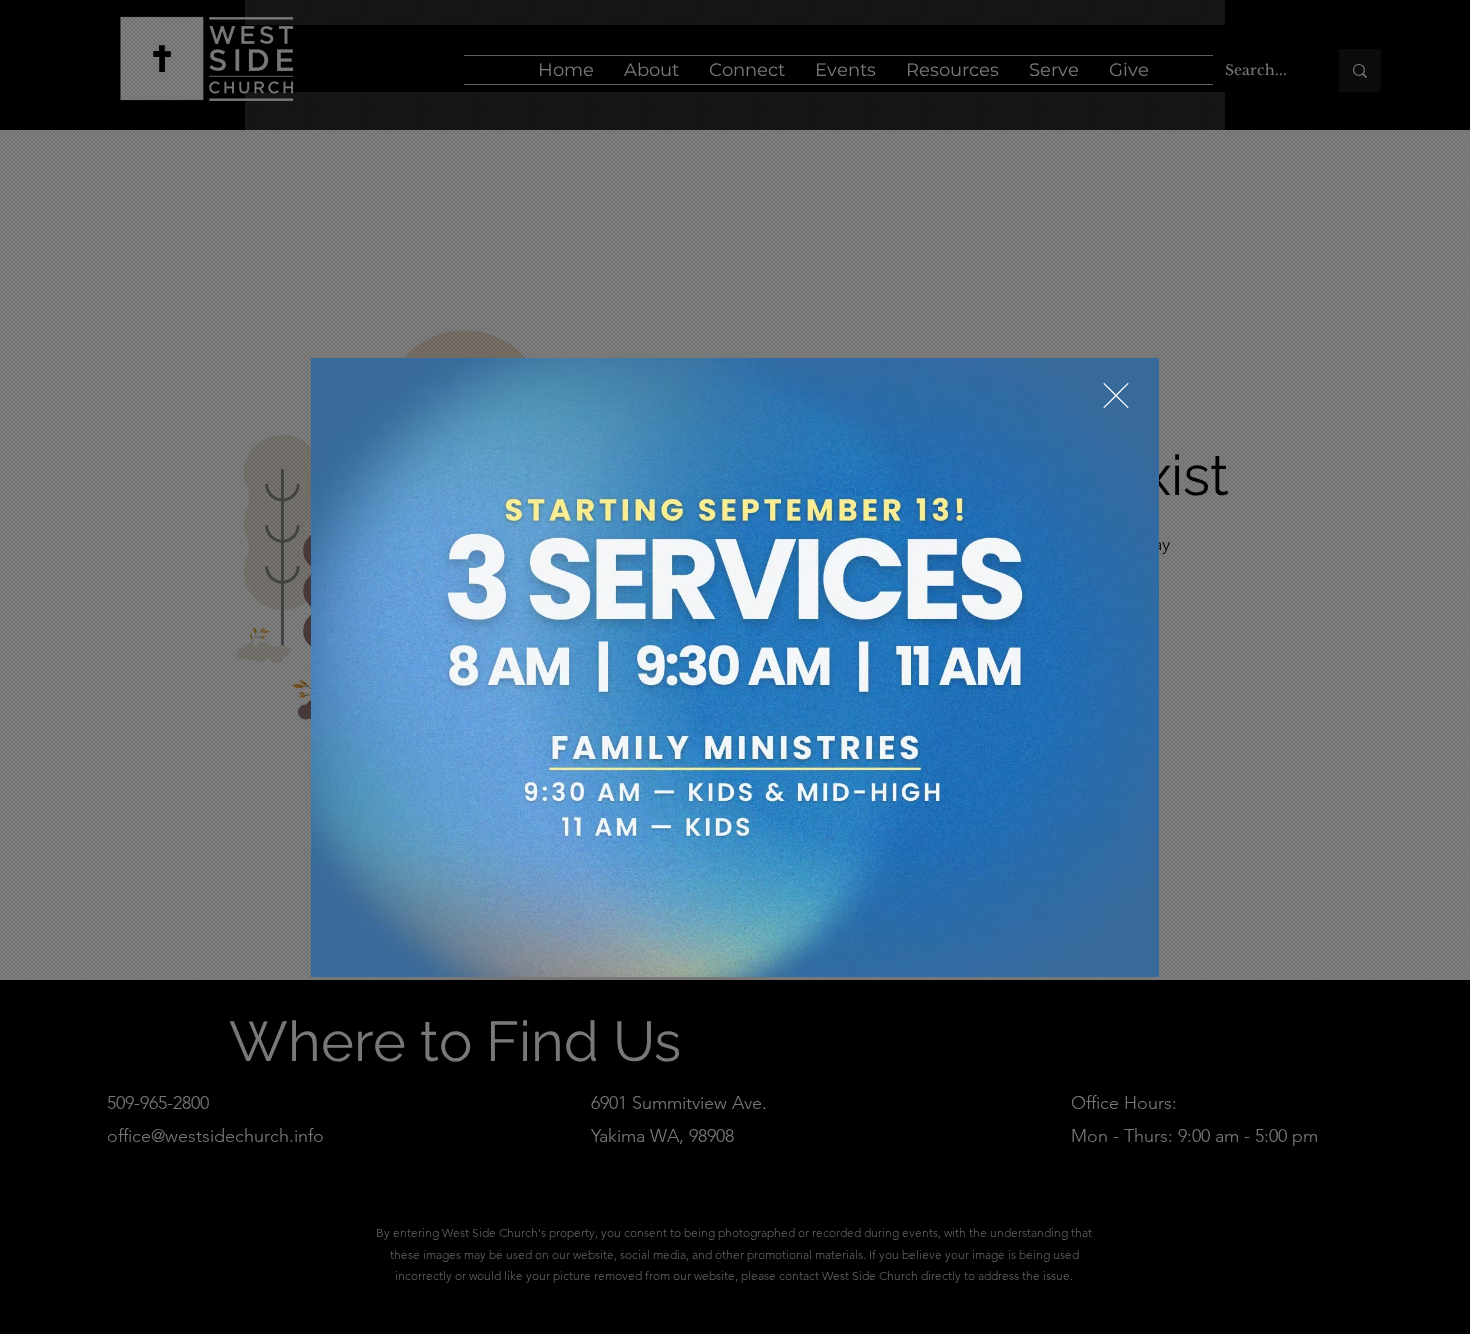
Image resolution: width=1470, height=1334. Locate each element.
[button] (1116, 395)
